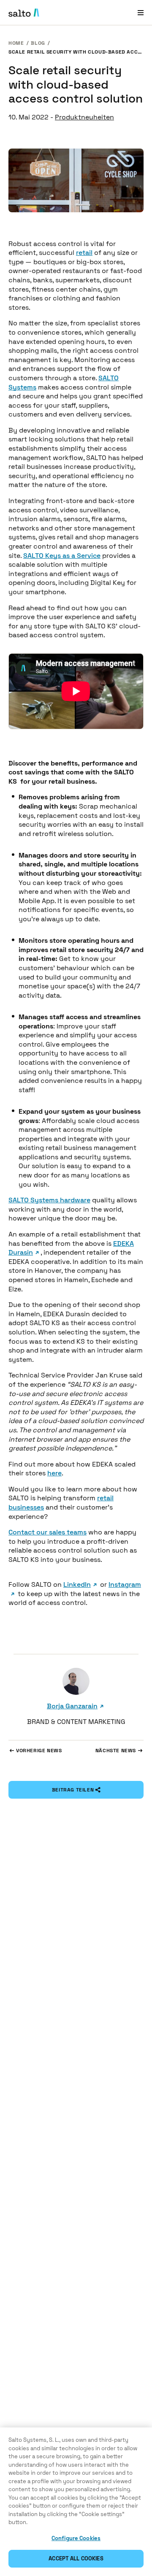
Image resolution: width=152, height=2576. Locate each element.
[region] (76, 2502)
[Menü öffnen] (141, 12)
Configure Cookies (76, 2538)
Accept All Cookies (76, 2558)
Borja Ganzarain (72, 1706)
